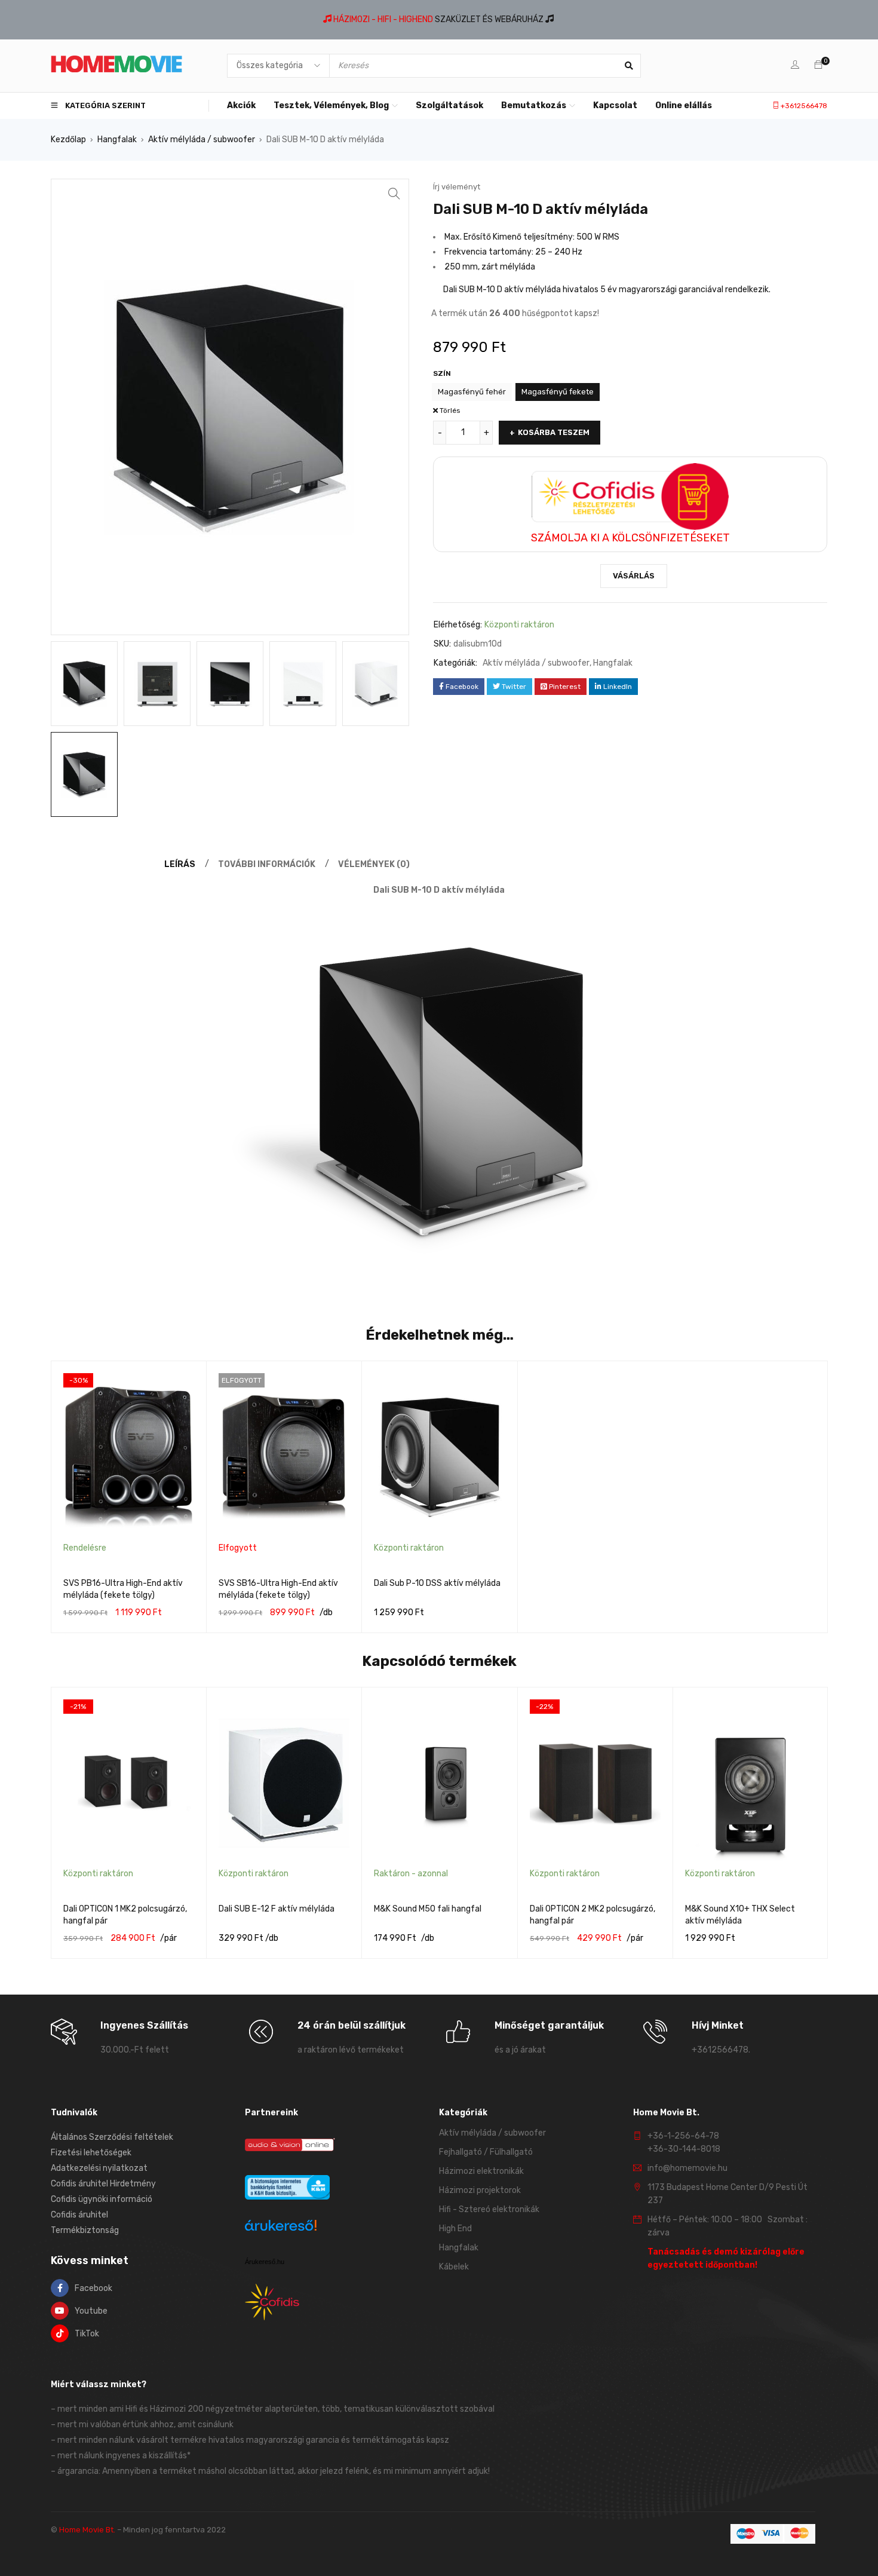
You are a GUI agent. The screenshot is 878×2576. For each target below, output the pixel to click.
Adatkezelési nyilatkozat (99, 2168)
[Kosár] (818, 65)
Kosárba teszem (554, 432)
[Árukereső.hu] (281, 2227)
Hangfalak (117, 140)
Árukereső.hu (265, 2262)
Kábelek (454, 2267)
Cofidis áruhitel (79, 2215)
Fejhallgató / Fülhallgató (486, 2152)
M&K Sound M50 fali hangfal (428, 1909)
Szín (442, 373)
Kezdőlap (68, 140)
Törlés (450, 411)
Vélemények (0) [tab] (374, 864)
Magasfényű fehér (472, 392)
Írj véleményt (457, 187)
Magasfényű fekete (558, 392)
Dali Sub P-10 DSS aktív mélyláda (437, 1583)
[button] (394, 194)
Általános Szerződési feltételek (112, 2137)
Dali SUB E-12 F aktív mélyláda (277, 1909)
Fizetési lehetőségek (91, 2153)
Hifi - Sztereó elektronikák (489, 2209)
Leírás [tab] (180, 864)
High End (455, 2229)
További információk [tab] (267, 864)
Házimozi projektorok (480, 2190)
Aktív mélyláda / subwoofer (202, 140)
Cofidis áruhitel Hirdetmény (103, 2184)
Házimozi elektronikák (481, 2171)
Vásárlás (634, 576)
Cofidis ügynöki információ (102, 2199)
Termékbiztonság (85, 2230)
